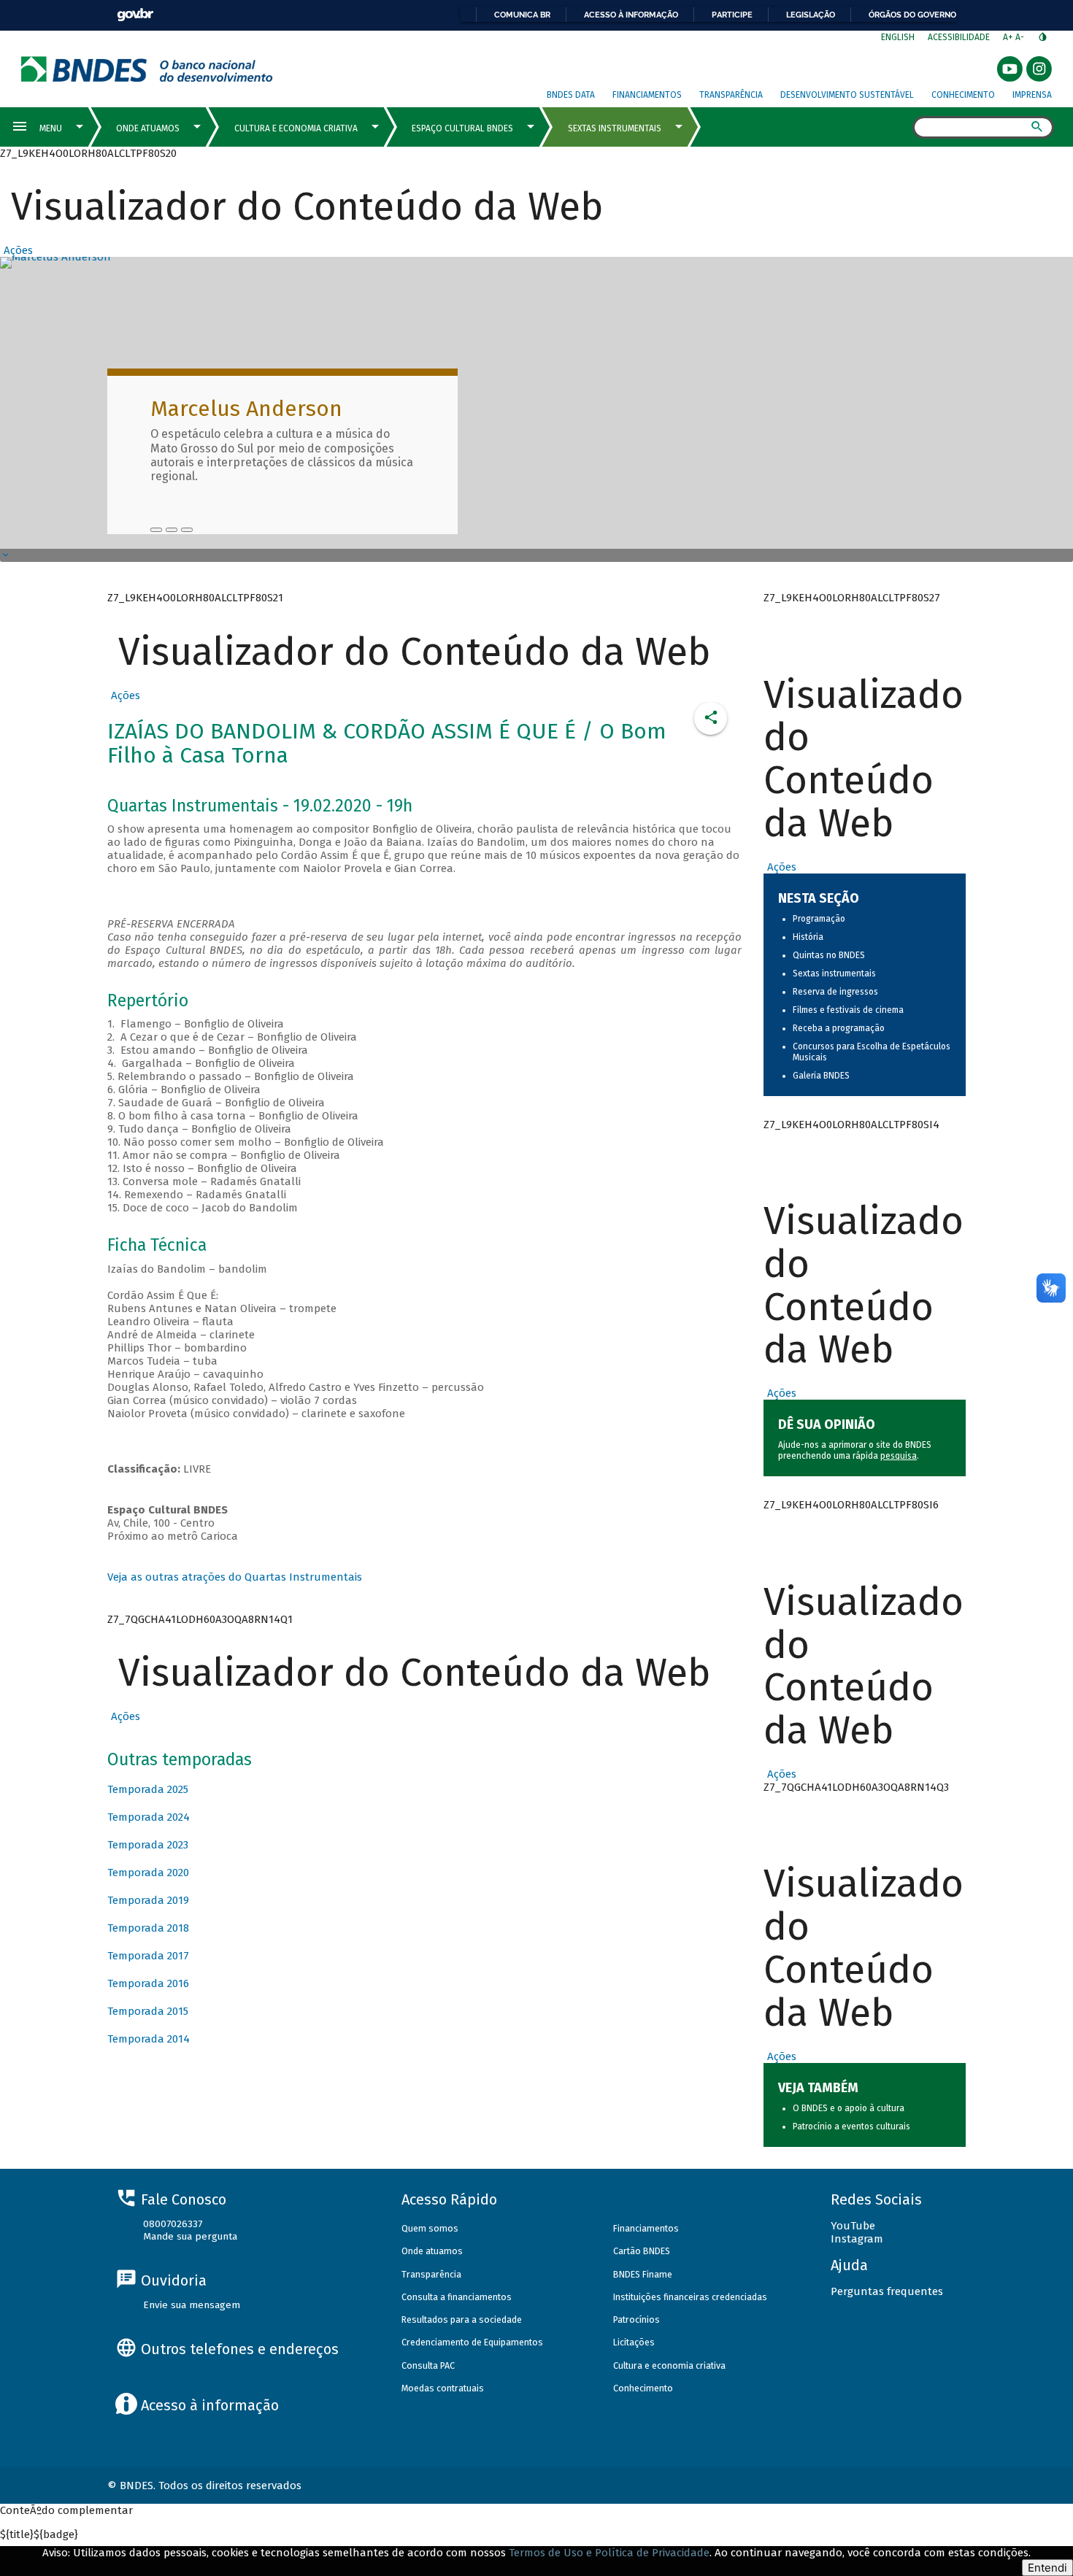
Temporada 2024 (149, 1817)
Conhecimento (963, 95)
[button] (16, 250)
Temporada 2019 (148, 1900)
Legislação (811, 15)
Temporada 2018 (148, 1928)
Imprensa (1032, 95)
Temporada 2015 (148, 2011)
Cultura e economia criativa (669, 2365)
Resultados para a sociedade (462, 2319)
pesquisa (899, 1456)
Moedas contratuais (443, 2388)
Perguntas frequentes (887, 2291)
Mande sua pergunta (190, 2236)
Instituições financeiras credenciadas (690, 2297)
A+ (1009, 37)
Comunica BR (522, 15)
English (898, 37)
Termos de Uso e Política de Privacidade (609, 2553)
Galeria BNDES (821, 1076)
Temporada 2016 (148, 1983)
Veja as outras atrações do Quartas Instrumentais (235, 1577)
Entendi (1047, 2568)
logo (147, 69)
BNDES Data (571, 95)
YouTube (853, 2226)
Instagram (857, 2239)
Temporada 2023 (148, 1845)
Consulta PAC (428, 2365)
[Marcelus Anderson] (156, 530)
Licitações (634, 2342)
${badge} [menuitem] (39, 2534)
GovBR (135, 15)
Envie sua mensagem (192, 2305)
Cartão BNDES (642, 2251)
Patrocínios (637, 2319)
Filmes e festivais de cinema (848, 1010)
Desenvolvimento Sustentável (847, 95)
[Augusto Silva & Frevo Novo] (172, 530)
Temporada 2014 (149, 2039)
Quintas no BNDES (829, 955)
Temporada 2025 (148, 1789)
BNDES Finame (643, 2274)
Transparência (731, 95)
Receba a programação (839, 1028)
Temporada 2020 (148, 1873)
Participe (732, 15)
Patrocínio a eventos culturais (851, 2126)
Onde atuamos (432, 2251)
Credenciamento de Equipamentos (472, 2342)
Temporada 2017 (148, 1956)
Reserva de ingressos (835, 992)
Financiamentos (647, 95)
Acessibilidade (959, 37)
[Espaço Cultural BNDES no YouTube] (187, 530)
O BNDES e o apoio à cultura (849, 2108)
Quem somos (430, 2228)
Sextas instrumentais (834, 973)
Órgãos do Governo (912, 15)
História (808, 937)
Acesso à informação (631, 15)
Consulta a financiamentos (457, 2297)
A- (1021, 37)
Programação (819, 919)
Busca (900, 128)
